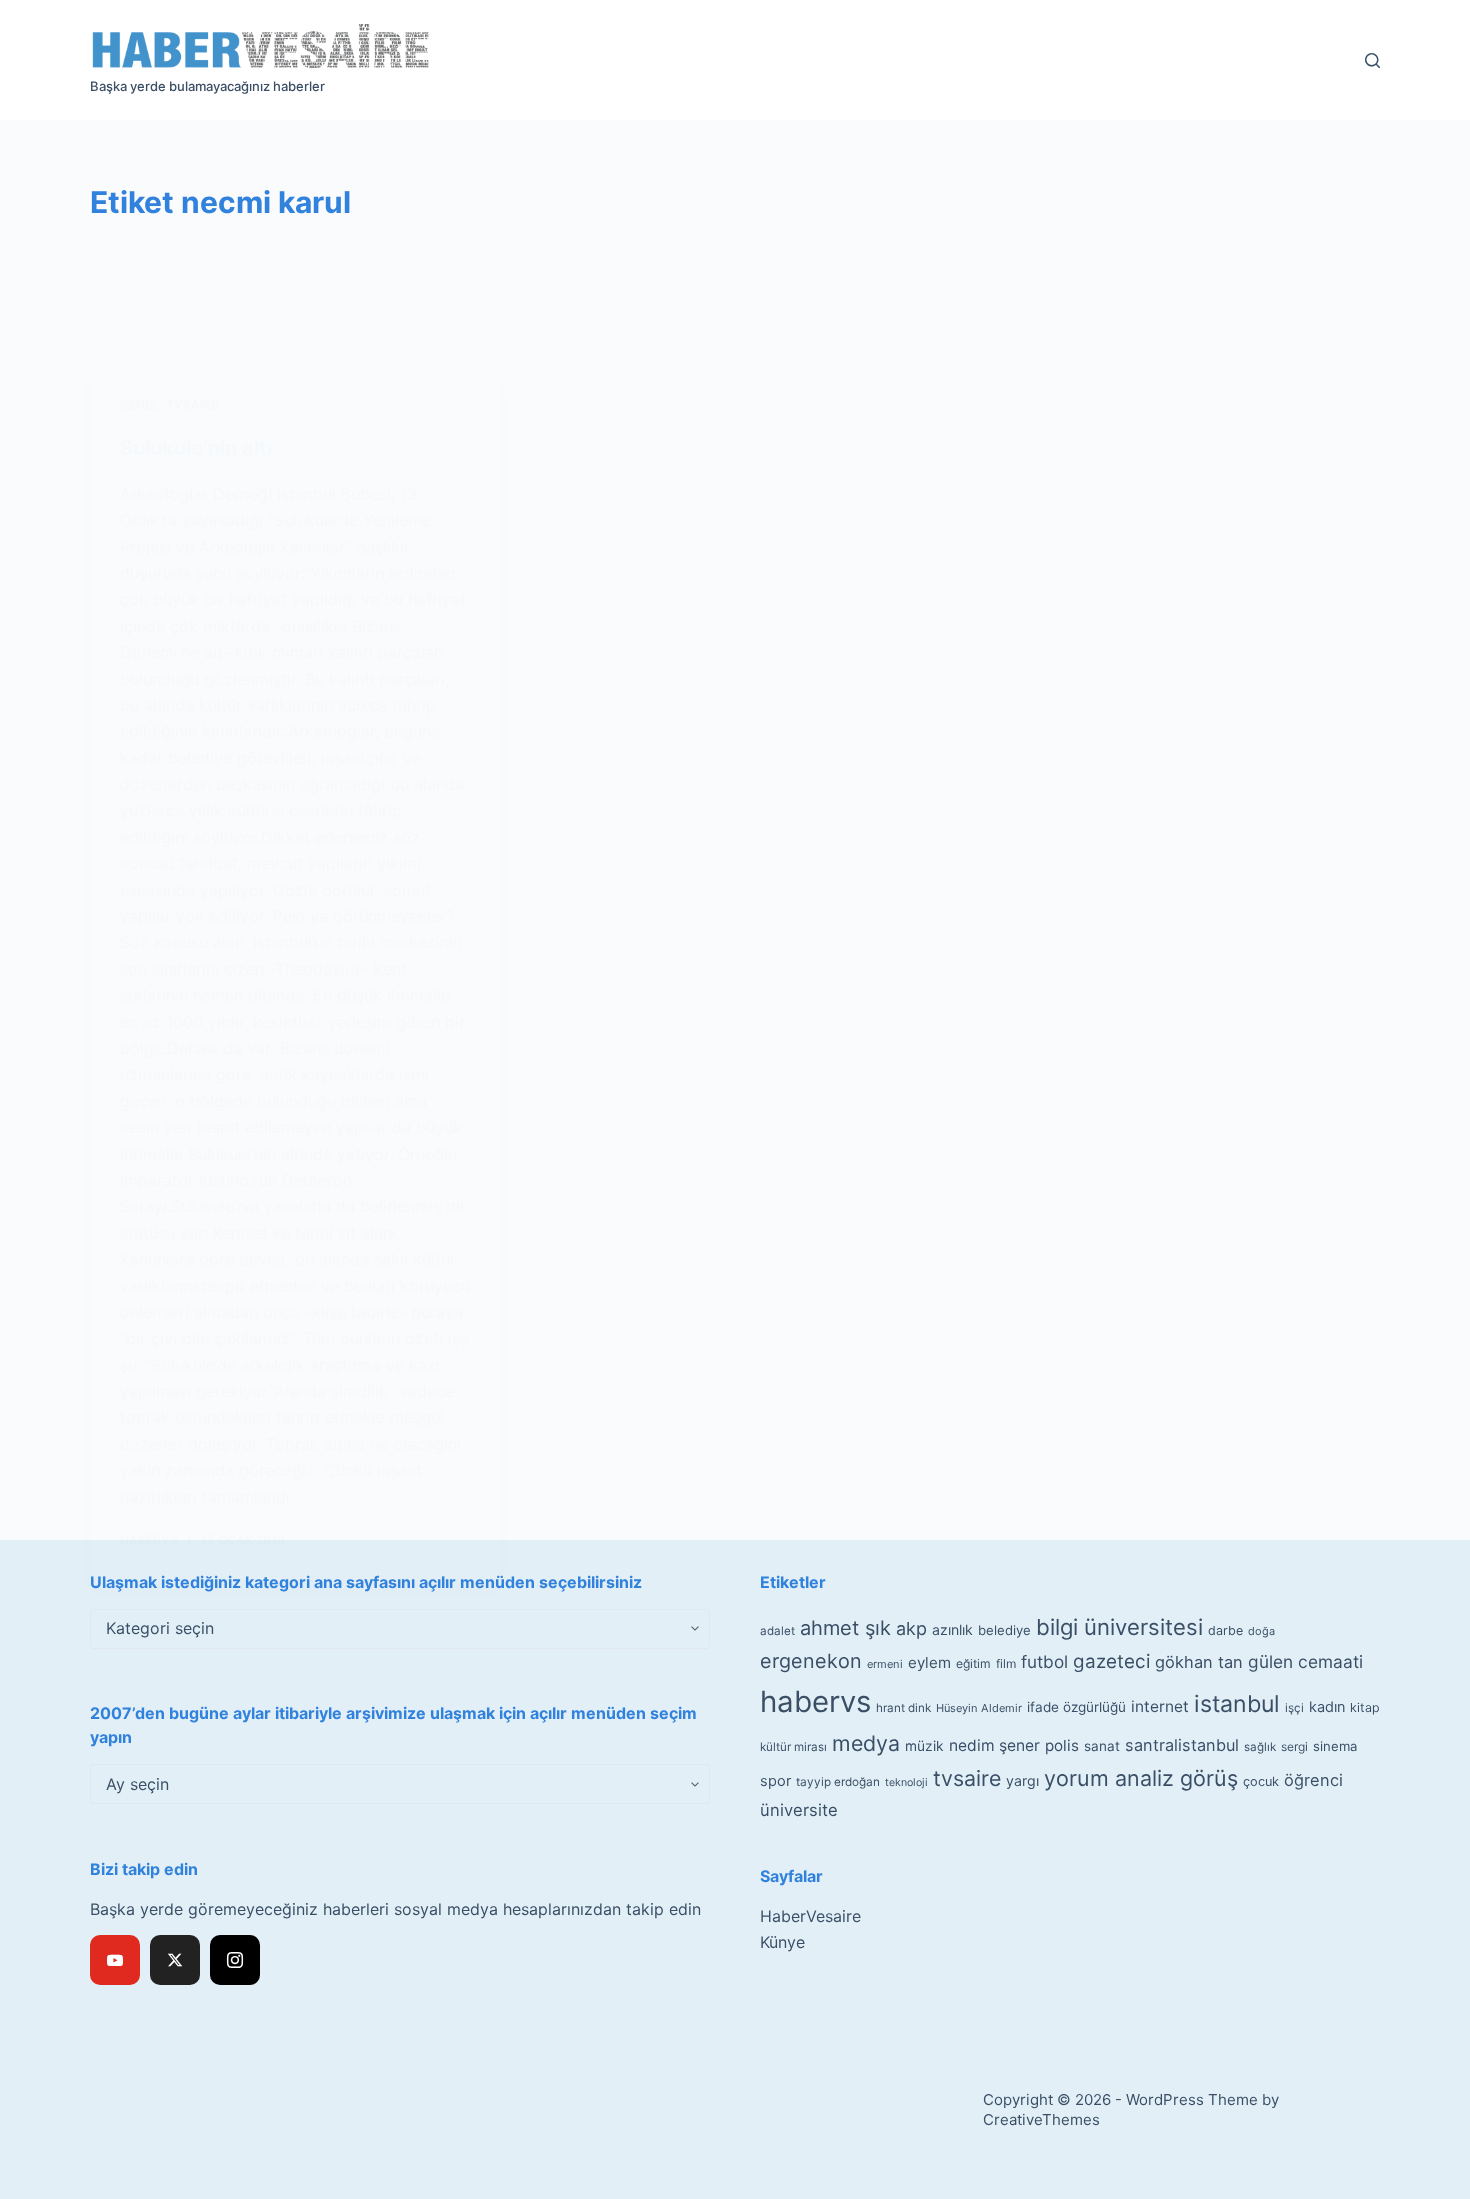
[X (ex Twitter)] (175, 1960)
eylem (929, 1662)
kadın (1327, 1706)
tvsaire (967, 1778)
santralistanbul (1182, 1745)
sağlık (1260, 1747)
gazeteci (1111, 1661)
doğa (1261, 1631)
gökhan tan (1199, 1662)
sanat (1102, 1746)
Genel (139, 404)
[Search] (1372, 60)
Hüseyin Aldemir (979, 1708)
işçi (1294, 1708)
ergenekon (811, 1661)
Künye (782, 1942)
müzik (924, 1746)
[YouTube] (115, 1960)
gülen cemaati (1305, 1661)
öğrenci (1313, 1780)
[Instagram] (235, 1960)
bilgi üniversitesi (1119, 1627)
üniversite (799, 1810)
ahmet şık (845, 1628)
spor (775, 1781)
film (1006, 1663)
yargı (1022, 1780)
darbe (1225, 1630)
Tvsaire (192, 404)
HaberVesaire (810, 1916)
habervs (815, 1701)
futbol (1044, 1661)
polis (1062, 1745)
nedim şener (994, 1745)
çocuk (1261, 1781)
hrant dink (903, 1708)
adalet (777, 1631)
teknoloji (906, 1782)
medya (866, 1743)
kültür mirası (793, 1747)
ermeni (885, 1664)
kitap (1365, 1707)
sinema (1335, 1746)
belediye (1004, 1630)
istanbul (1237, 1704)
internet (1160, 1706)
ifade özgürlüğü (1076, 1707)
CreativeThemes (1041, 2119)
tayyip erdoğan (838, 1782)
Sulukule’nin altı (196, 448)
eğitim (973, 1663)
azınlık (952, 1629)
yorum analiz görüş (1141, 1778)
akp (911, 1628)
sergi (1294, 1746)
